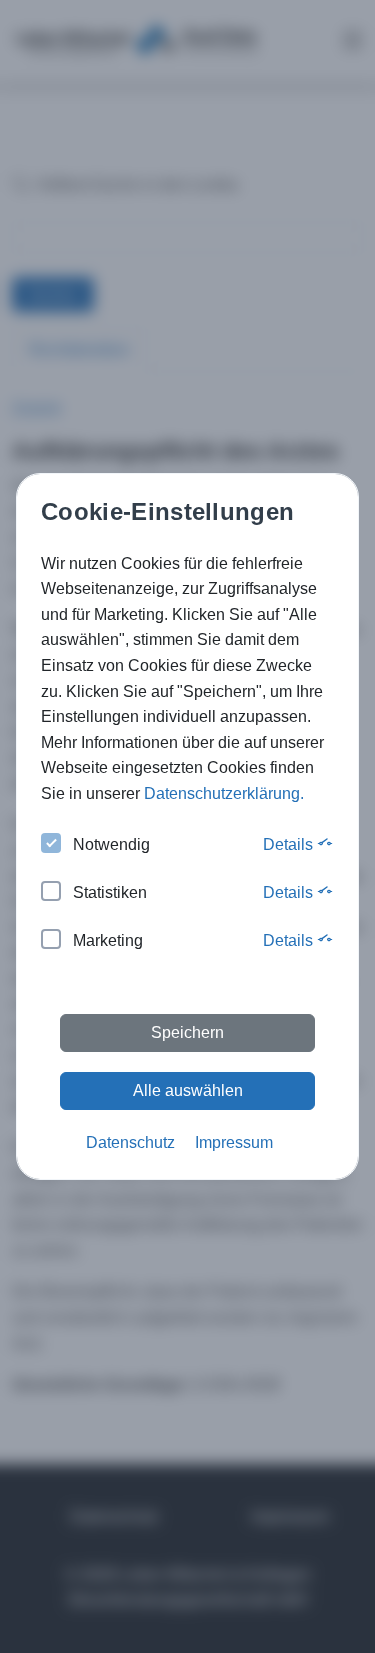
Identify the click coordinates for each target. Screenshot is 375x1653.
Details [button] (290, 844)
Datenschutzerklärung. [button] (224, 793)
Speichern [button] (187, 1032)
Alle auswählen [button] (188, 1090)
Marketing (108, 940)
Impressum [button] (234, 1142)
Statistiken (110, 892)
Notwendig (111, 844)
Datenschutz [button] (130, 1142)
